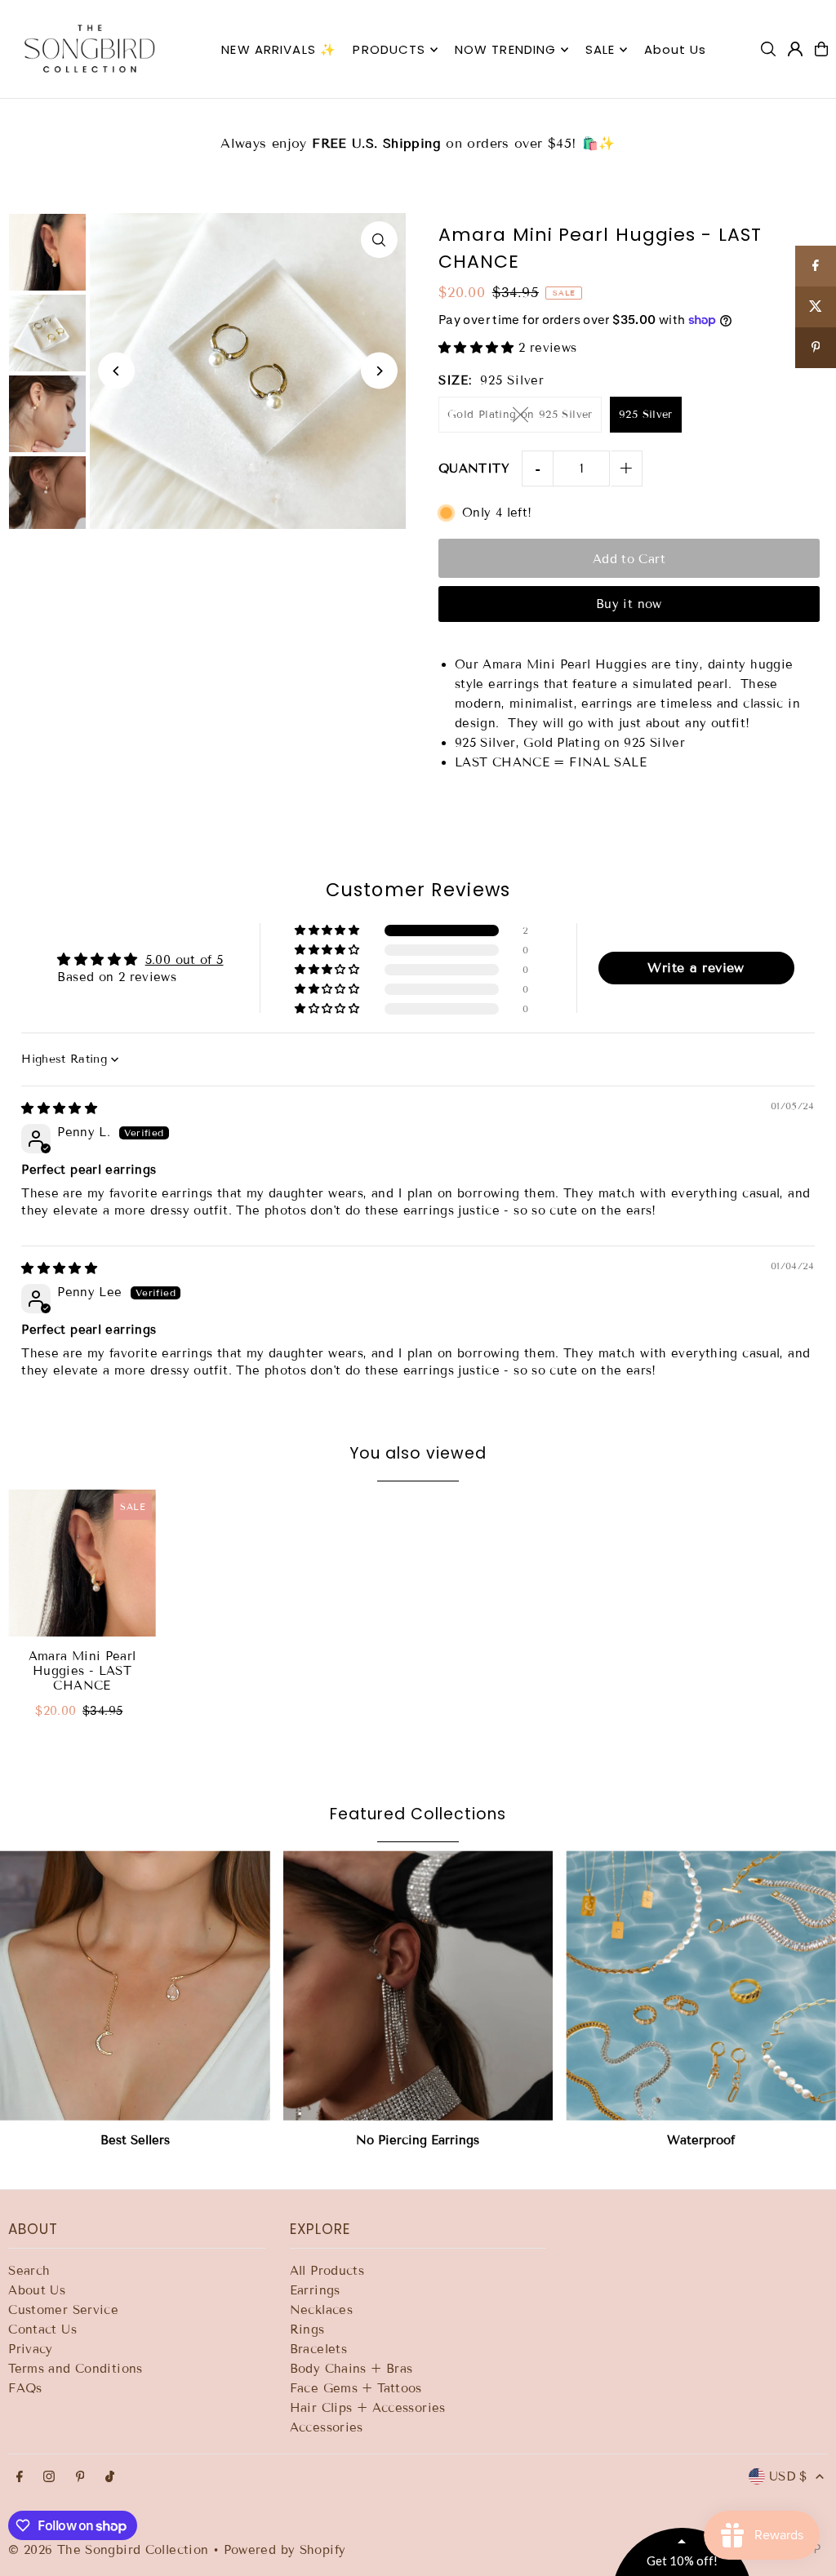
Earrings (315, 2290)
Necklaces (321, 2310)
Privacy (31, 2349)
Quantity (474, 469)
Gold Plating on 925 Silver (520, 415)
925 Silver (646, 415)
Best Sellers (135, 2140)
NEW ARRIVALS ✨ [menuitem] (279, 49)
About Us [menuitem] (676, 49)
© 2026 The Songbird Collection (111, 2550)
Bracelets (318, 2349)
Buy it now (629, 604)
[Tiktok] (110, 2478)
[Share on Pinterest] (816, 348)
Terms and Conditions (76, 2369)
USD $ (788, 2476)
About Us (37, 2290)
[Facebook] (20, 2478)
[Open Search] (768, 49)
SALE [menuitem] (600, 49)
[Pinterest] (80, 2478)
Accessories (327, 2427)
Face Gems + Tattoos (356, 2388)
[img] (59, 1108)
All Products (327, 2271)
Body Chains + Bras (351, 2369)
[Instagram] (49, 2478)
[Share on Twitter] (816, 307)
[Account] (795, 49)
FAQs (25, 2388)
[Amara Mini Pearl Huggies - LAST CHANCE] (82, 1563)
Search (29, 2271)
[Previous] (116, 371)
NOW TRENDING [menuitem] (506, 49)
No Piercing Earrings (418, 2140)
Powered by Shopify (285, 2550)
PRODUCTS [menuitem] (389, 49)
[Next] (379, 371)
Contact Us (42, 2330)
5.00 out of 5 (185, 960)
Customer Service (63, 2310)
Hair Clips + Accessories (368, 2408)
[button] (478, 348)
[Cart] (821, 49)
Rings (307, 2330)
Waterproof (701, 2140)
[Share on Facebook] (816, 266)
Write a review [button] (696, 968)
